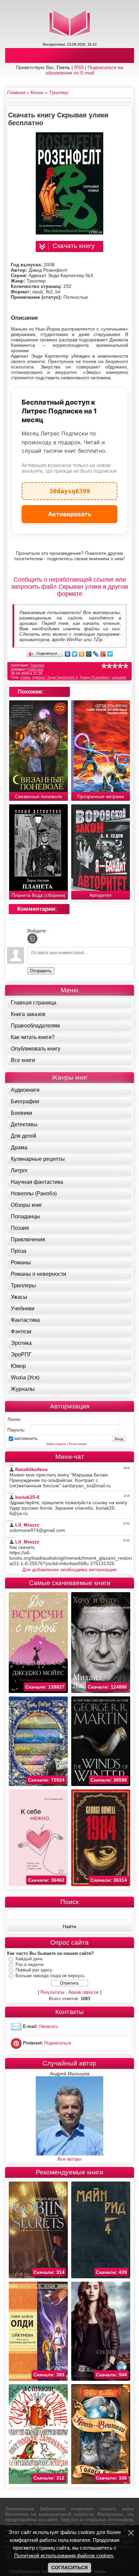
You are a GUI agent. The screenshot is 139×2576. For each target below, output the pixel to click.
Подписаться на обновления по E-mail (85, 70)
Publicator (35, 669)
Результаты (52, 1992)
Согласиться (69, 2568)
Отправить (41, 971)
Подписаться (58, 2043)
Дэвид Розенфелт (95, 677)
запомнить (26, 1438)
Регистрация (78, 1444)
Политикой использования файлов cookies (64, 2556)
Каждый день (29, 1959)
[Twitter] (75, 654)
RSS (79, 67)
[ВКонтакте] (68, 654)
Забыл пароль (56, 1444)
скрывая (119, 677)
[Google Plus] (103, 654)
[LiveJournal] (96, 654)
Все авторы (69, 2159)
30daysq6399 (70, 488)
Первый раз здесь (34, 1970)
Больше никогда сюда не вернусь (50, 1976)
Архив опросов (84, 1992)
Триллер (37, 665)
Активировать (70, 514)
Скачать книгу (74, 246)
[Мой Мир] (89, 654)
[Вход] (32, 939)
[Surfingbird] (110, 654)
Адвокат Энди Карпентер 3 (55, 677)
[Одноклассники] (82, 654)
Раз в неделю (30, 1964)
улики (25, 677)
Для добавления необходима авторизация (69, 1569)
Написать (49, 2027)
